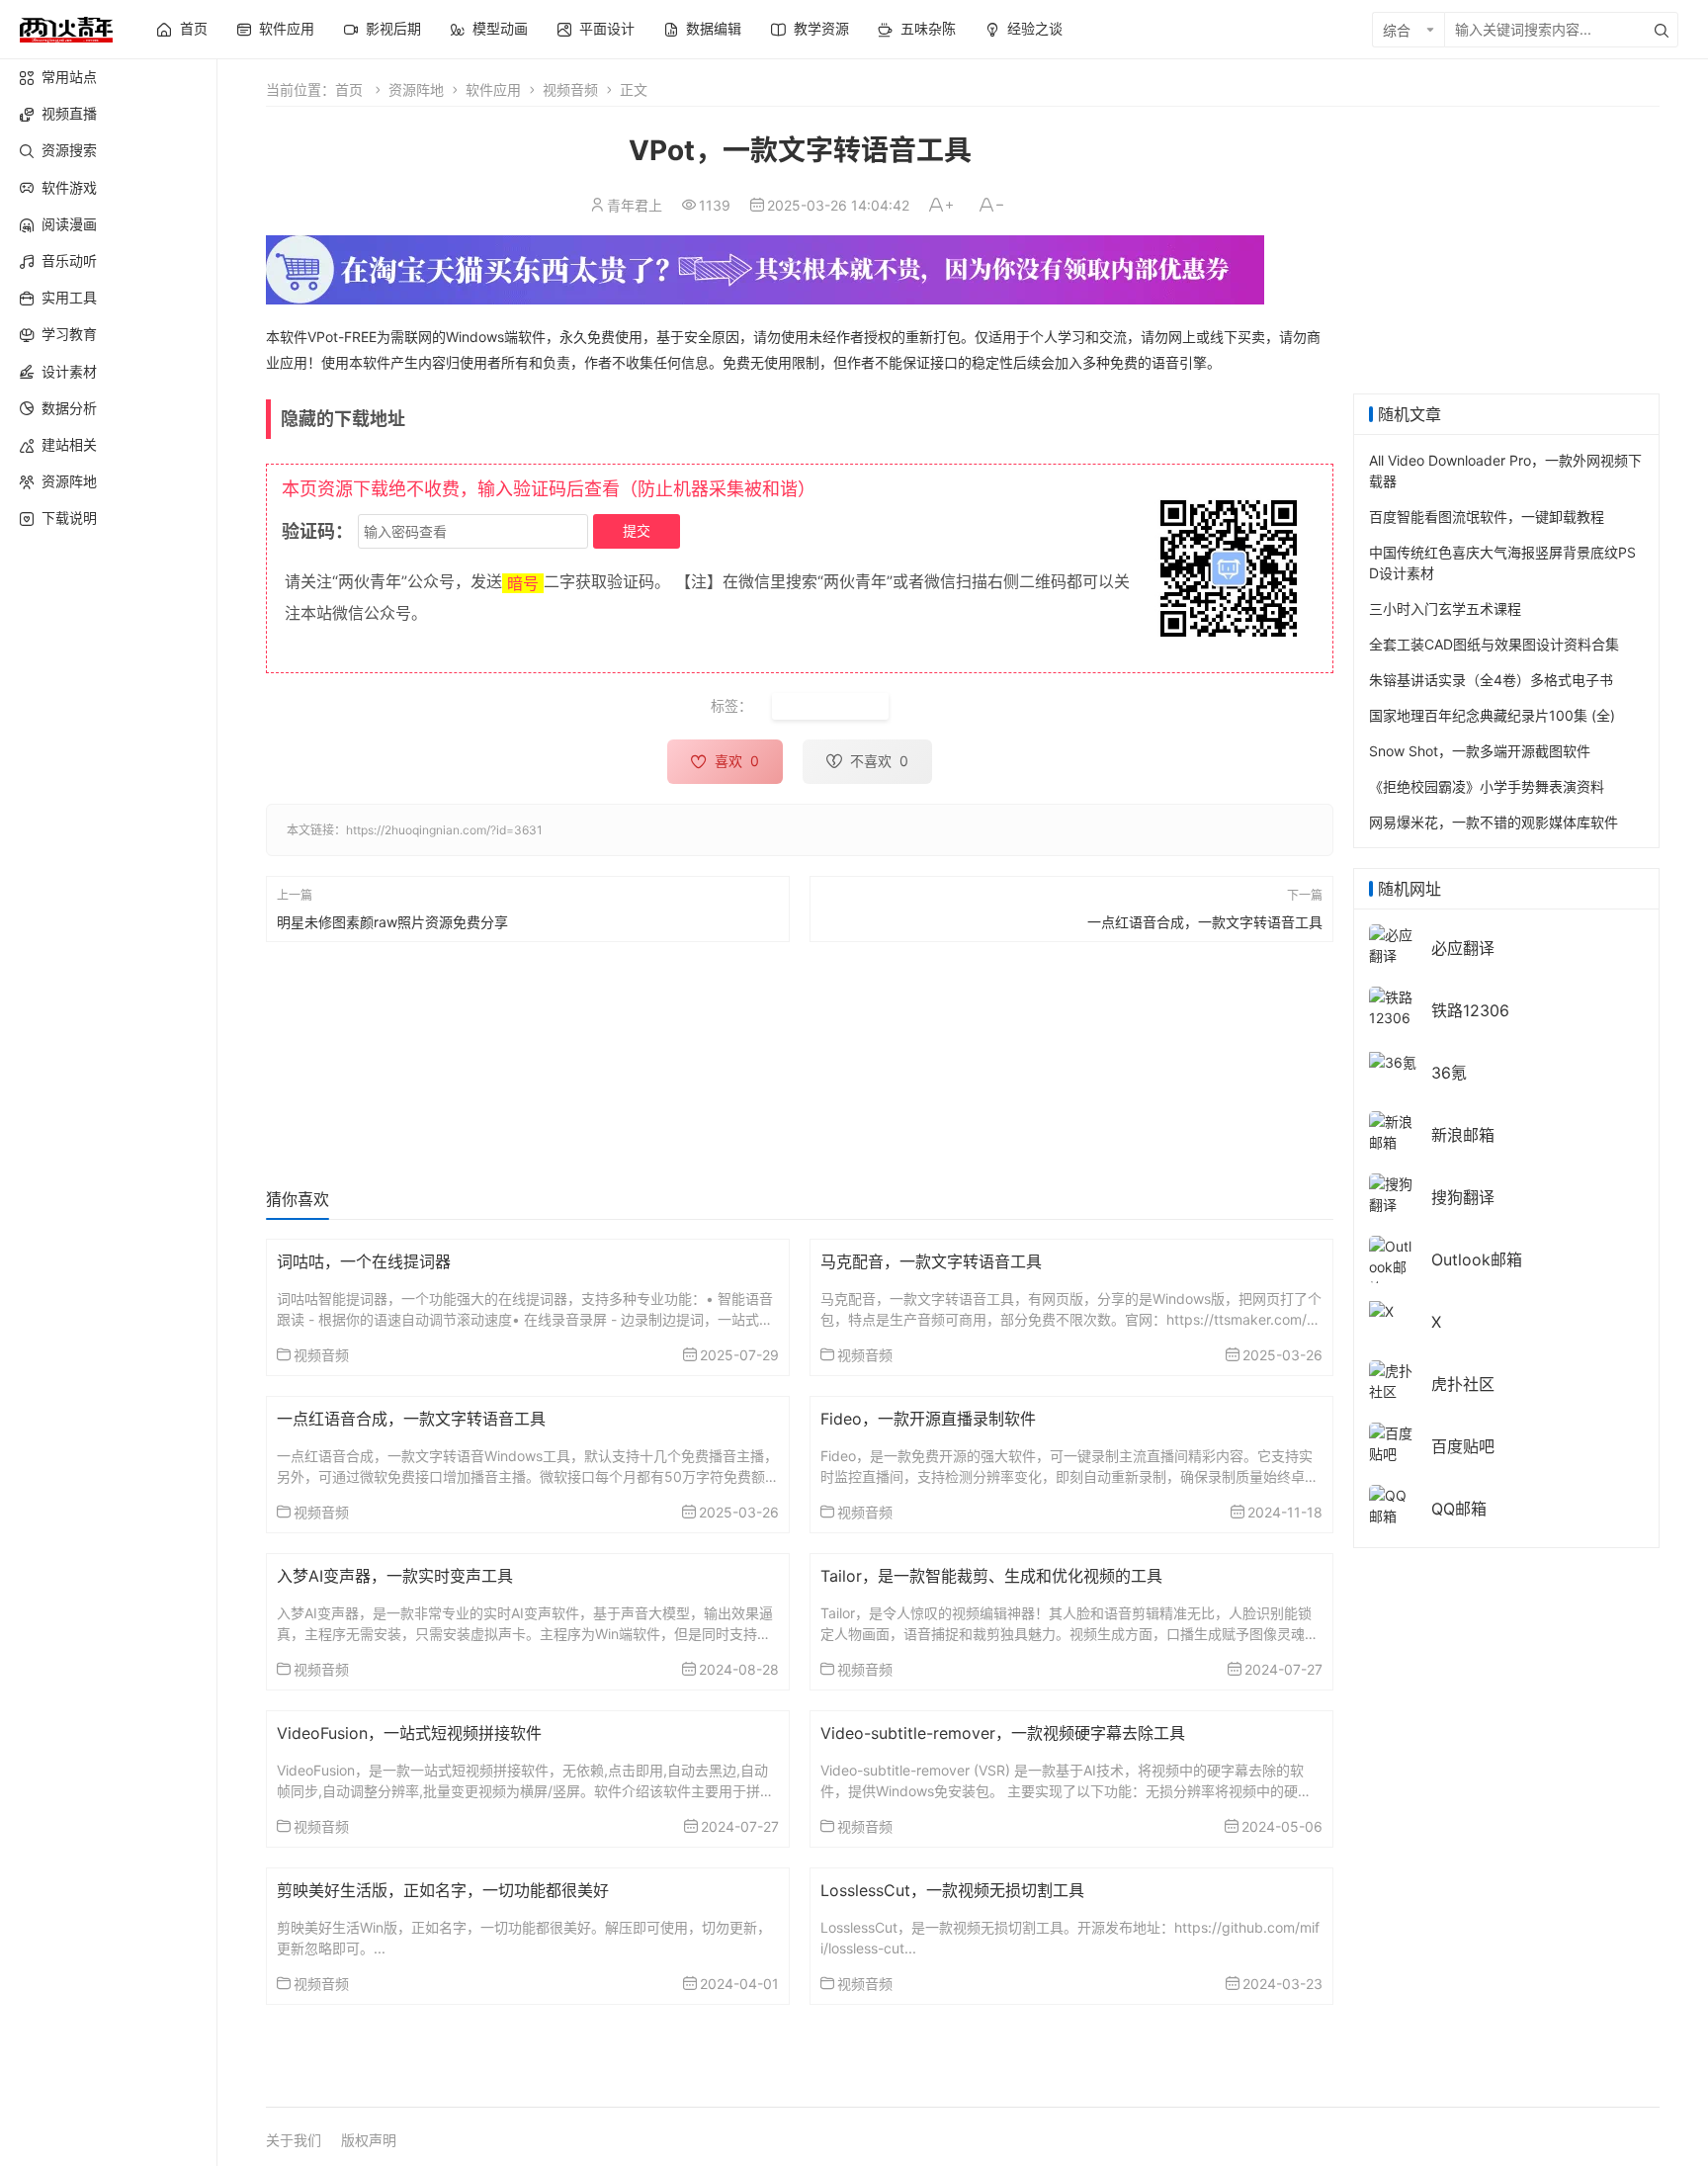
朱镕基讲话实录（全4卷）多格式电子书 (1491, 680)
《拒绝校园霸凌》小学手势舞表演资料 (1487, 786)
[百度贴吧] (1393, 1442)
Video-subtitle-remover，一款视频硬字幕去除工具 (1003, 1733)
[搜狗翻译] (1393, 1193)
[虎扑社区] (1393, 1380)
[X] (1381, 1309)
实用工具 (69, 297)
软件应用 (493, 89)
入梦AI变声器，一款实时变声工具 (395, 1576)
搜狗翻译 (1463, 1197)
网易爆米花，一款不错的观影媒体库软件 (1494, 822)
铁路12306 (1470, 1010)
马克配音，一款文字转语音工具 (931, 1261)
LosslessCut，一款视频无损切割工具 (952, 1890)
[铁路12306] (1393, 1006)
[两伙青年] (66, 27)
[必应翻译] (1393, 944)
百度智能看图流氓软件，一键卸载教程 (1487, 517)
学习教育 (69, 334)
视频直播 (69, 113)
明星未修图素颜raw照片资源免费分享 (392, 921)
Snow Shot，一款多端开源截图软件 (1480, 751)
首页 (349, 89)
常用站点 (69, 77)
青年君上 (635, 205)
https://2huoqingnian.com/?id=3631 (444, 830)
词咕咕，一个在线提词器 (364, 1261)
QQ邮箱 (1459, 1509)
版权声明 (369, 2140)
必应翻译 (1463, 948)
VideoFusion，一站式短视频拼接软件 (409, 1733)
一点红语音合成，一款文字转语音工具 (1205, 921)
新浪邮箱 (1463, 1135)
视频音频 (570, 89)
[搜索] (1662, 30)
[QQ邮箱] (1393, 1504)
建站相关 (69, 444)
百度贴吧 (1463, 1446)
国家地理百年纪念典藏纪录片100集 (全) (1492, 715)
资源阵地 (69, 481)
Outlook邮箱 (1477, 1259)
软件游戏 (69, 187)
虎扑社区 (1463, 1384)
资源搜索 (69, 150)
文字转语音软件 (830, 706)
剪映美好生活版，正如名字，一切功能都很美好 (443, 1890)
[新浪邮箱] (1393, 1130)
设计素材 (69, 371)
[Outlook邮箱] (1393, 1266)
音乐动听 (69, 260)
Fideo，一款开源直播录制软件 (928, 1419)
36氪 (1449, 1073)
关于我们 (294, 2140)
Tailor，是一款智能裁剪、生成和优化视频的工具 (991, 1576)
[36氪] (1393, 1060)
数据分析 (69, 408)
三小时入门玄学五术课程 (1445, 608)
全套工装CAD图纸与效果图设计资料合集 (1494, 644)
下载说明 (69, 518)
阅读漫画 (69, 224)
